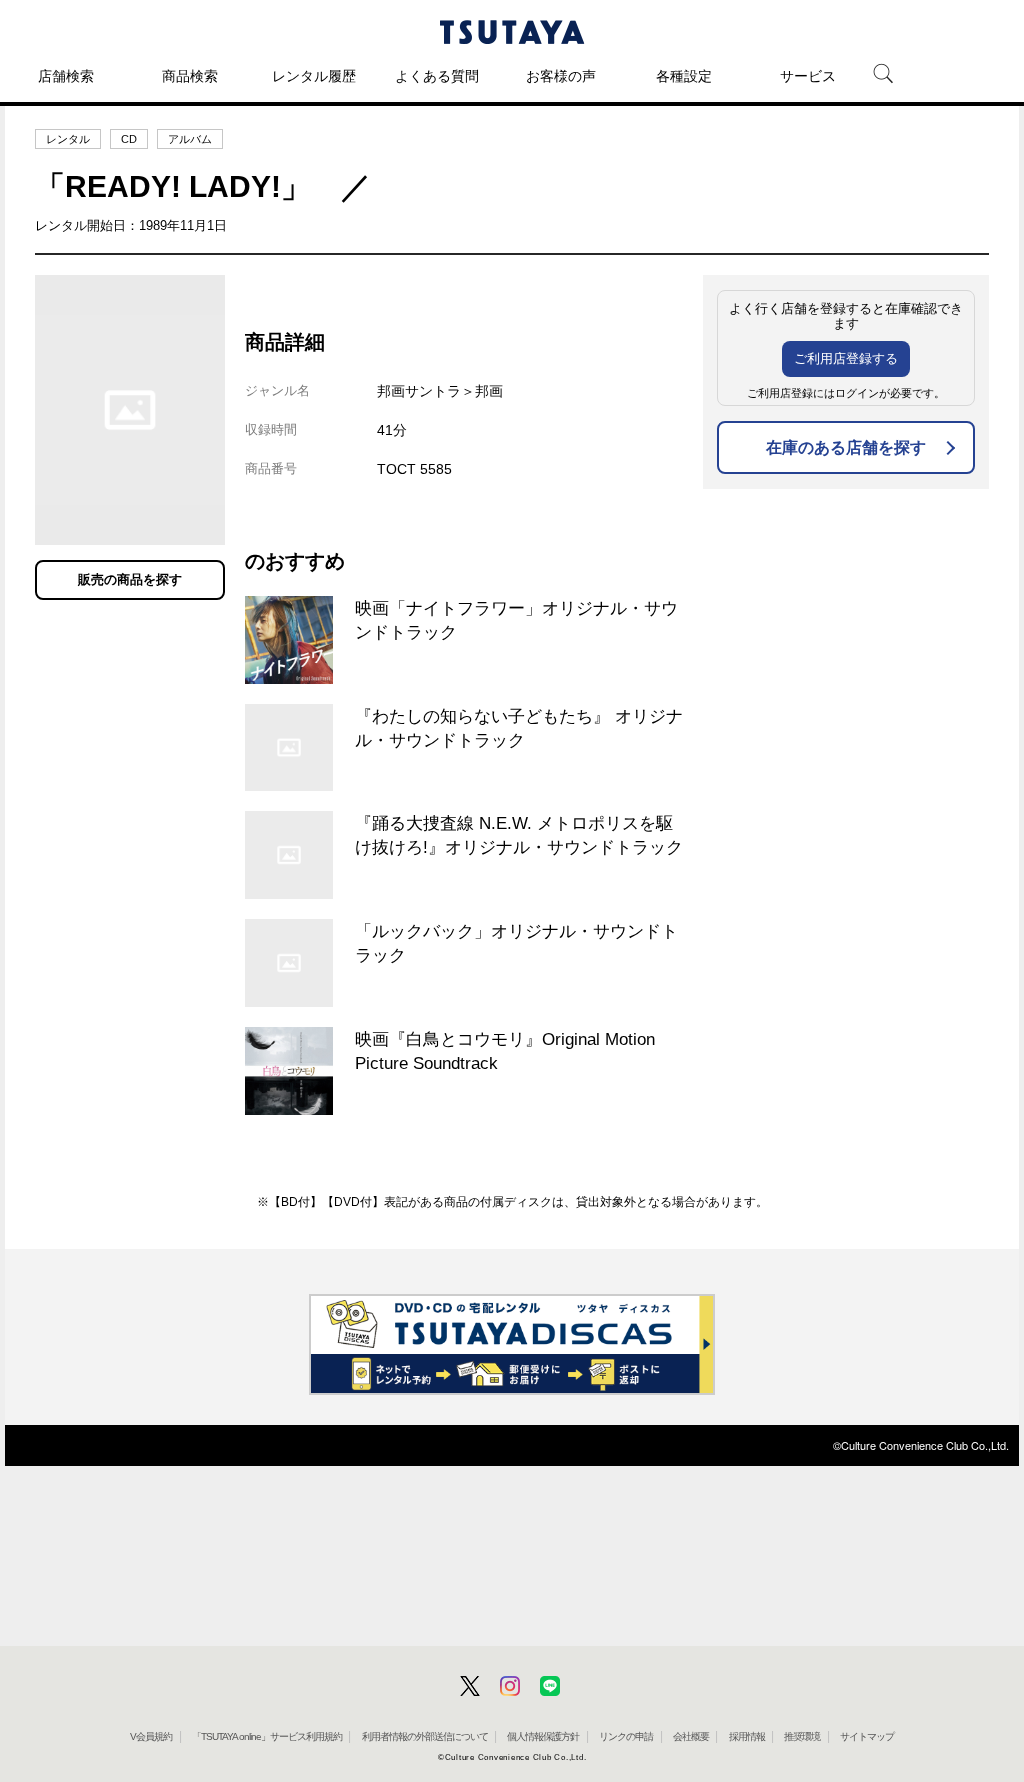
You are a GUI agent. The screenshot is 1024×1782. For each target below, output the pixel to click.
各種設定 (684, 76)
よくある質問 (437, 76)
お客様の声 (561, 76)
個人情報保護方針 (543, 1736)
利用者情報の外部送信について (425, 1736)
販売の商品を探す (130, 579)
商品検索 (190, 76)
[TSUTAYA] (512, 32)
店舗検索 (66, 76)
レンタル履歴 (314, 76)
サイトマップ (867, 1736)
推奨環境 (802, 1736)
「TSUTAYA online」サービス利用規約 (267, 1736)
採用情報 (747, 1736)
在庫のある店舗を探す (846, 447)
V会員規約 (151, 1736)
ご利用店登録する (846, 358)
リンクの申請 (626, 1736)
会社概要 (691, 1736)
